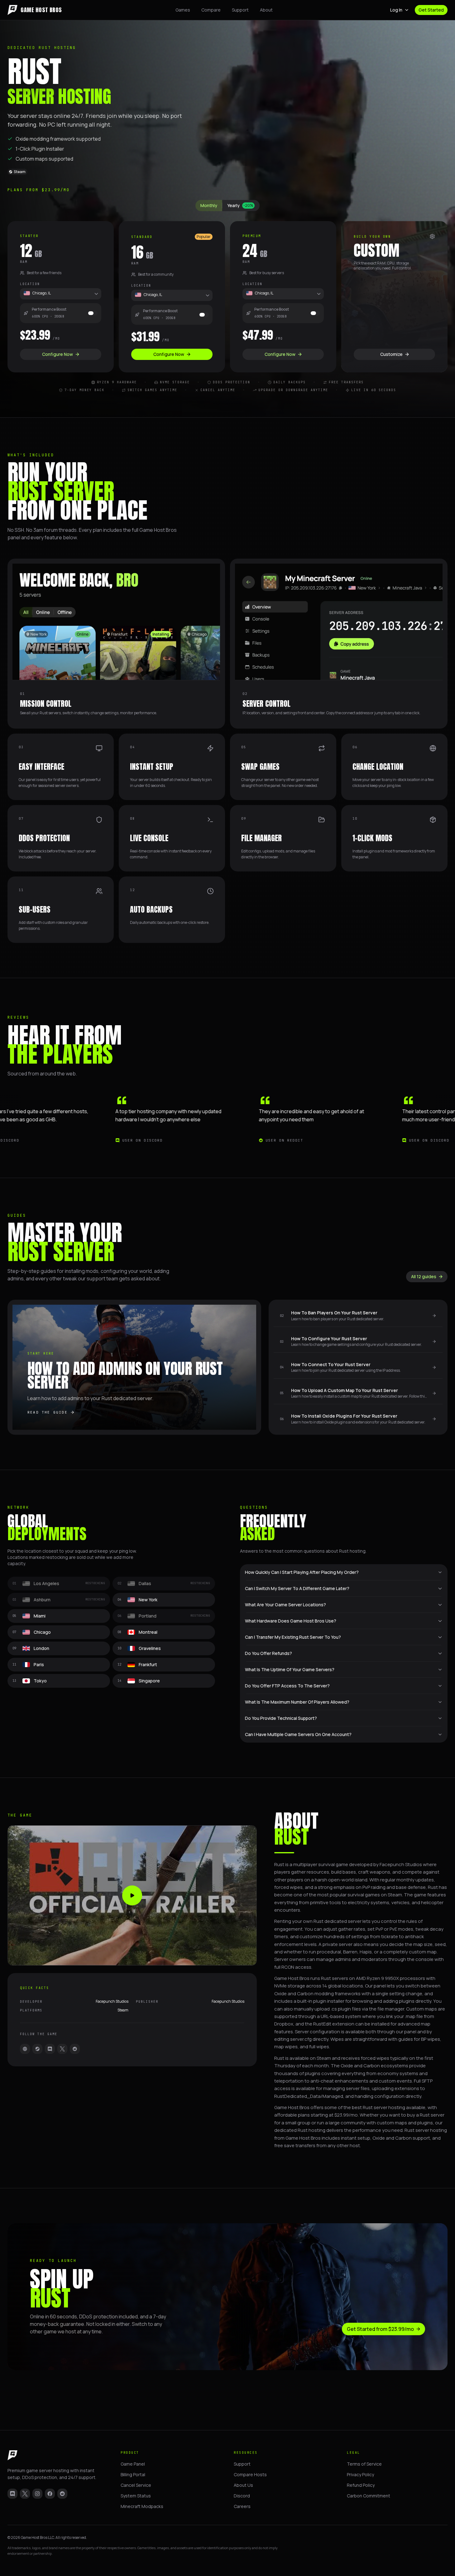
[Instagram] (37, 2494)
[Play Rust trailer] (132, 1895)
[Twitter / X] (62, 2049)
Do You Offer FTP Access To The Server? (287, 1686)
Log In (396, 10)
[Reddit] (75, 2049)
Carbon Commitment (369, 2496)
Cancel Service (136, 2485)
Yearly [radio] (240, 205)
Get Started (431, 10)
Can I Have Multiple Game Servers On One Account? (298, 1734)
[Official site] (25, 2049)
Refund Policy (361, 2485)
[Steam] (37, 2049)
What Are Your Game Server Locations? (285, 1605)
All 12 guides (424, 1276)
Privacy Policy (360, 2474)
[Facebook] (50, 2494)
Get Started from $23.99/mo (380, 2329)
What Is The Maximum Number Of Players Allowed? (297, 1702)
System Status (136, 2496)
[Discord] (50, 2049)
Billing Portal (133, 2474)
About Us (243, 2485)
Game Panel (133, 2464)
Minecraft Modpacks (142, 2506)
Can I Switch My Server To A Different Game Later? (297, 1588)
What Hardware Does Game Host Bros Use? (291, 1621)
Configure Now (57, 354)
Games (183, 10)
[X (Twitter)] (25, 2494)
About (266, 10)
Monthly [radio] (209, 205)
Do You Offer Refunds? (268, 1653)
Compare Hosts (250, 2474)
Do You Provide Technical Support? (281, 1718)
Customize (391, 354)
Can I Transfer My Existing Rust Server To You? (293, 1637)
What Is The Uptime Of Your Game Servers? (290, 1669)
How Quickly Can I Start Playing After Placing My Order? (302, 1572)
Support (240, 10)
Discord (242, 2496)
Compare (211, 10)
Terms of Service (364, 2464)
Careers (242, 2506)
